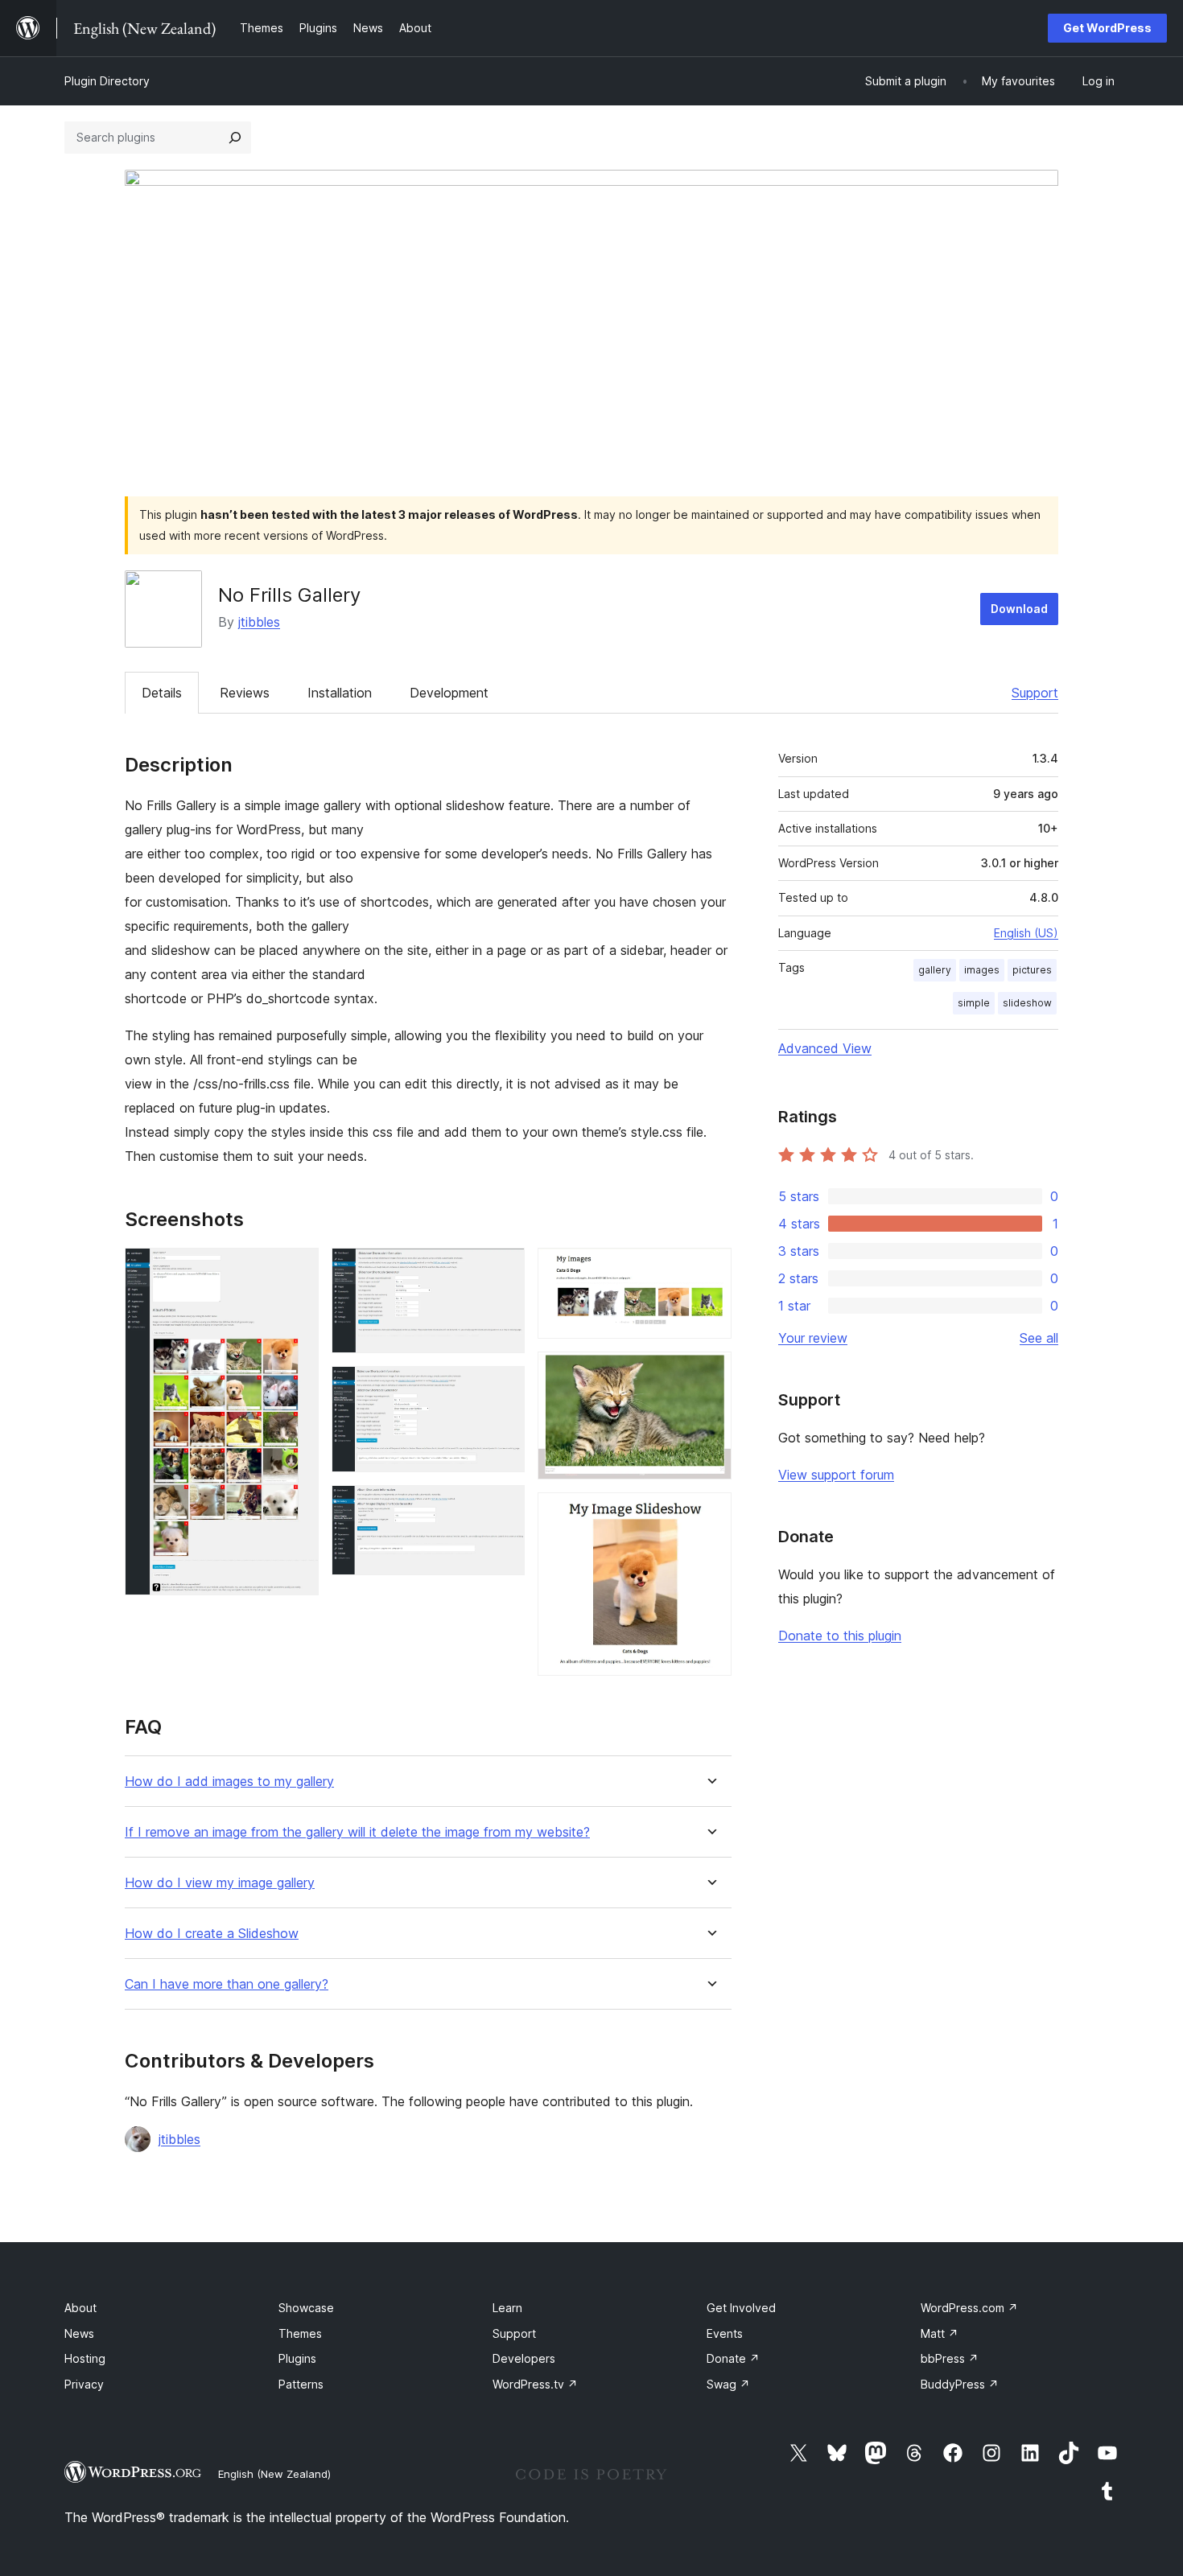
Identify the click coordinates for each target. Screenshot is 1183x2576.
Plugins (297, 2358)
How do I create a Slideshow (212, 1934)
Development (449, 693)
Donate (733, 2358)
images (982, 970)
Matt (940, 2333)
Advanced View (825, 1048)
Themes (300, 2333)
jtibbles (259, 622)
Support (1035, 693)
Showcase (306, 2308)
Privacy (84, 2384)
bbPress (950, 2358)
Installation (340, 693)
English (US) (1026, 933)
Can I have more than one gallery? (227, 1984)
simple (974, 1003)
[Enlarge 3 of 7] (503, 1388)
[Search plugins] (235, 138)
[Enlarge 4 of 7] (503, 1507)
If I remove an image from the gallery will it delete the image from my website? (357, 1832)
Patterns (301, 2384)
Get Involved (741, 2308)
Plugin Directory (107, 81)
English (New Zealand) (274, 2474)
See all (1039, 1338)
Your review (813, 1338)
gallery (935, 970)
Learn (507, 2308)
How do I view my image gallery (220, 1883)
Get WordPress (1107, 28)
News (79, 2333)
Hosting (85, 2358)
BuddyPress (960, 2384)
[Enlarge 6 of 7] (710, 1373)
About (80, 2308)
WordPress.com (969, 2308)
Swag (728, 2384)
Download (1019, 609)
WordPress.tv (535, 2384)
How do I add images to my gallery (229, 1782)
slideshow (1027, 1003)
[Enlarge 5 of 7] (710, 1269)
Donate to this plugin (840, 1636)
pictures (1032, 970)
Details (162, 693)
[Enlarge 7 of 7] (710, 1514)
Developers (524, 2358)
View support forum (836, 1475)
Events (725, 2333)
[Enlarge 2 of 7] (503, 1269)
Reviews (245, 693)
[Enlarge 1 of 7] (297, 1269)
